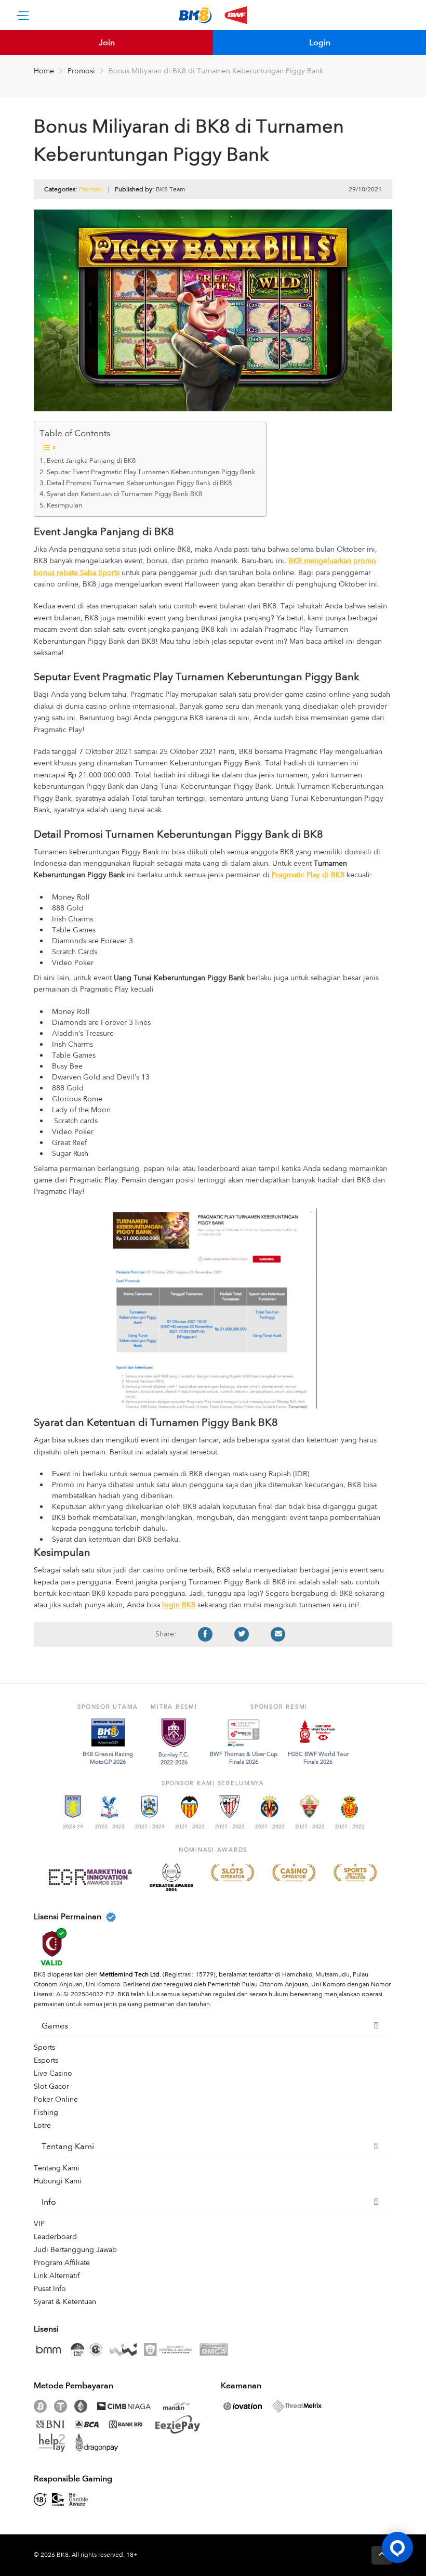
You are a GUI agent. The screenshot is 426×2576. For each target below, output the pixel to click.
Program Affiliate (62, 2263)
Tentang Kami (57, 2168)
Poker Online (56, 2099)
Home (44, 71)
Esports (46, 2060)
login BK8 (179, 1605)
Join (107, 43)
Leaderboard (55, 2237)
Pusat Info (50, 2289)
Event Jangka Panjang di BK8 (91, 461)
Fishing (46, 2112)
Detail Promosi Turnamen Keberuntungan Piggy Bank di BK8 (139, 483)
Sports (44, 2047)
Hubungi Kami (58, 2181)
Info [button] (49, 2202)
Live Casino (53, 2073)
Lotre (42, 2125)
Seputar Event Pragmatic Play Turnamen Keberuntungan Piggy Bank (151, 472)
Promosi (81, 71)
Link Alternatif (57, 2276)
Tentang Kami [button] (68, 2146)
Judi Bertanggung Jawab (75, 2250)
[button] (397, 2547)
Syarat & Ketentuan (65, 2302)
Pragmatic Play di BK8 (308, 875)
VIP (39, 2224)
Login (320, 43)
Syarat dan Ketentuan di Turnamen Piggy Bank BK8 (125, 494)
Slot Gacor (51, 2086)
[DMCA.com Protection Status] (216, 2350)
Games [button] (55, 2026)
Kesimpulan (65, 505)
